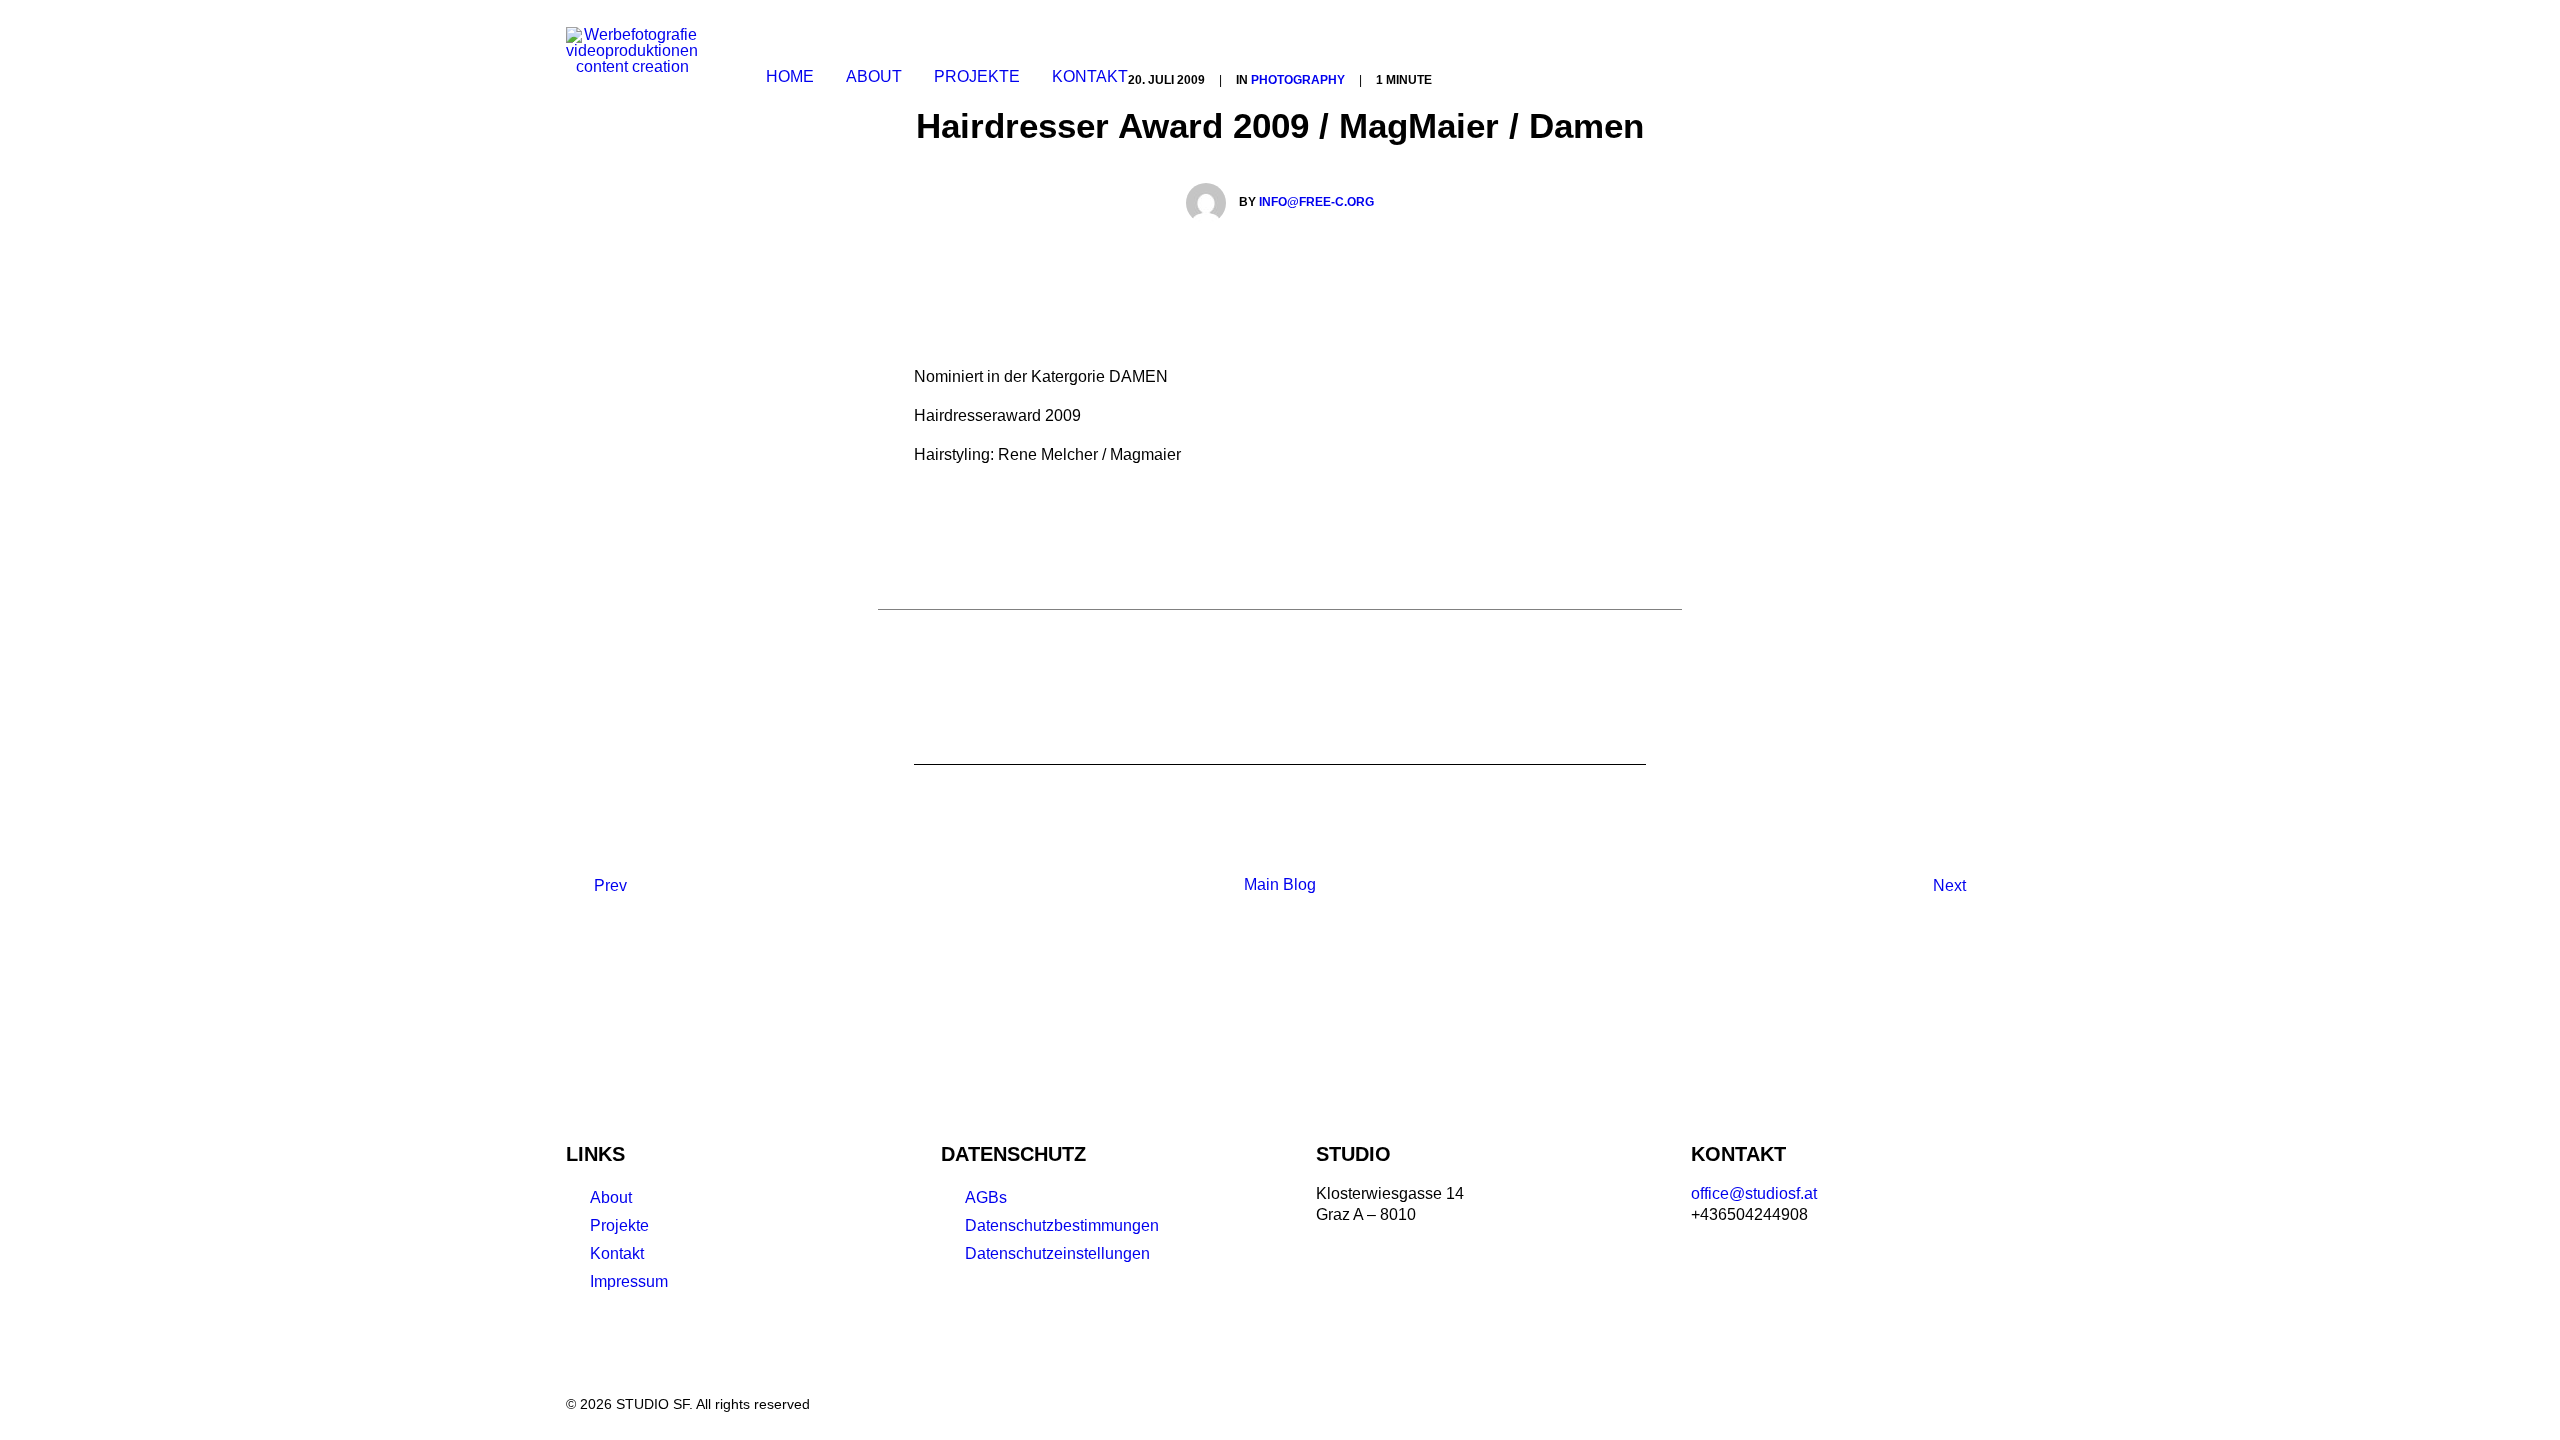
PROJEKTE (977, 76)
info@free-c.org (1316, 202)
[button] (1917, 77)
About (874, 76)
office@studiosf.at (1754, 1193)
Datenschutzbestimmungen (1062, 1225)
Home (790, 76)
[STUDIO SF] (632, 77)
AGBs (986, 1197)
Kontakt (1090, 76)
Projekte (619, 1225)
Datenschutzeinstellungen (1057, 1253)
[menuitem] (790, 77)
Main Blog (1280, 884)
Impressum (629, 1281)
